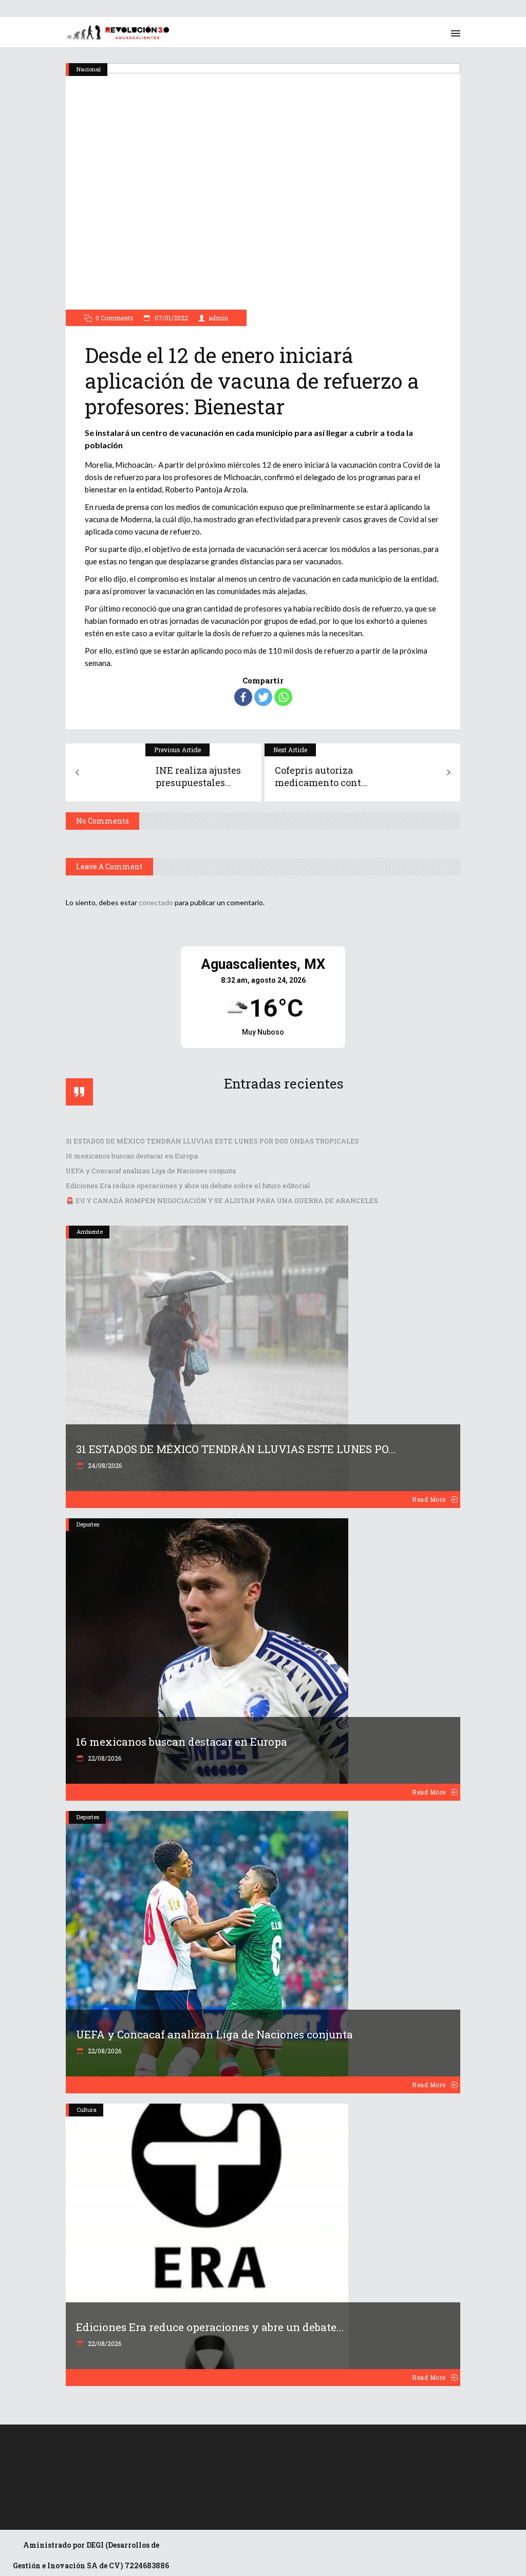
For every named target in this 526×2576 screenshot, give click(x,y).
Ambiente (90, 1232)
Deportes (88, 1524)
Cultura (87, 2110)
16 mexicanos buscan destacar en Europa (132, 1156)
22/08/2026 (104, 1758)
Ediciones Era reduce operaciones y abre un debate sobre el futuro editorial (188, 1186)
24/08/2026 (104, 1465)
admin (218, 318)
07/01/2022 (171, 318)
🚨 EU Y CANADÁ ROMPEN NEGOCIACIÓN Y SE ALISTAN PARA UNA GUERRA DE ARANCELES (222, 1200)
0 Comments (115, 318)
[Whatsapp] (283, 697)
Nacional (89, 69)
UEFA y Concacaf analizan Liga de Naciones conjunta (151, 1171)
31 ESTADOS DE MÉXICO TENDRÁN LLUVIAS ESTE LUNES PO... (236, 1449)
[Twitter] (263, 697)
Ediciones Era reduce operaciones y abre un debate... (210, 2327)
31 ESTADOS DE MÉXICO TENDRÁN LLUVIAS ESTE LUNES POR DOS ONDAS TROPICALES (212, 1141)
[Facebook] (243, 697)
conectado (156, 902)
